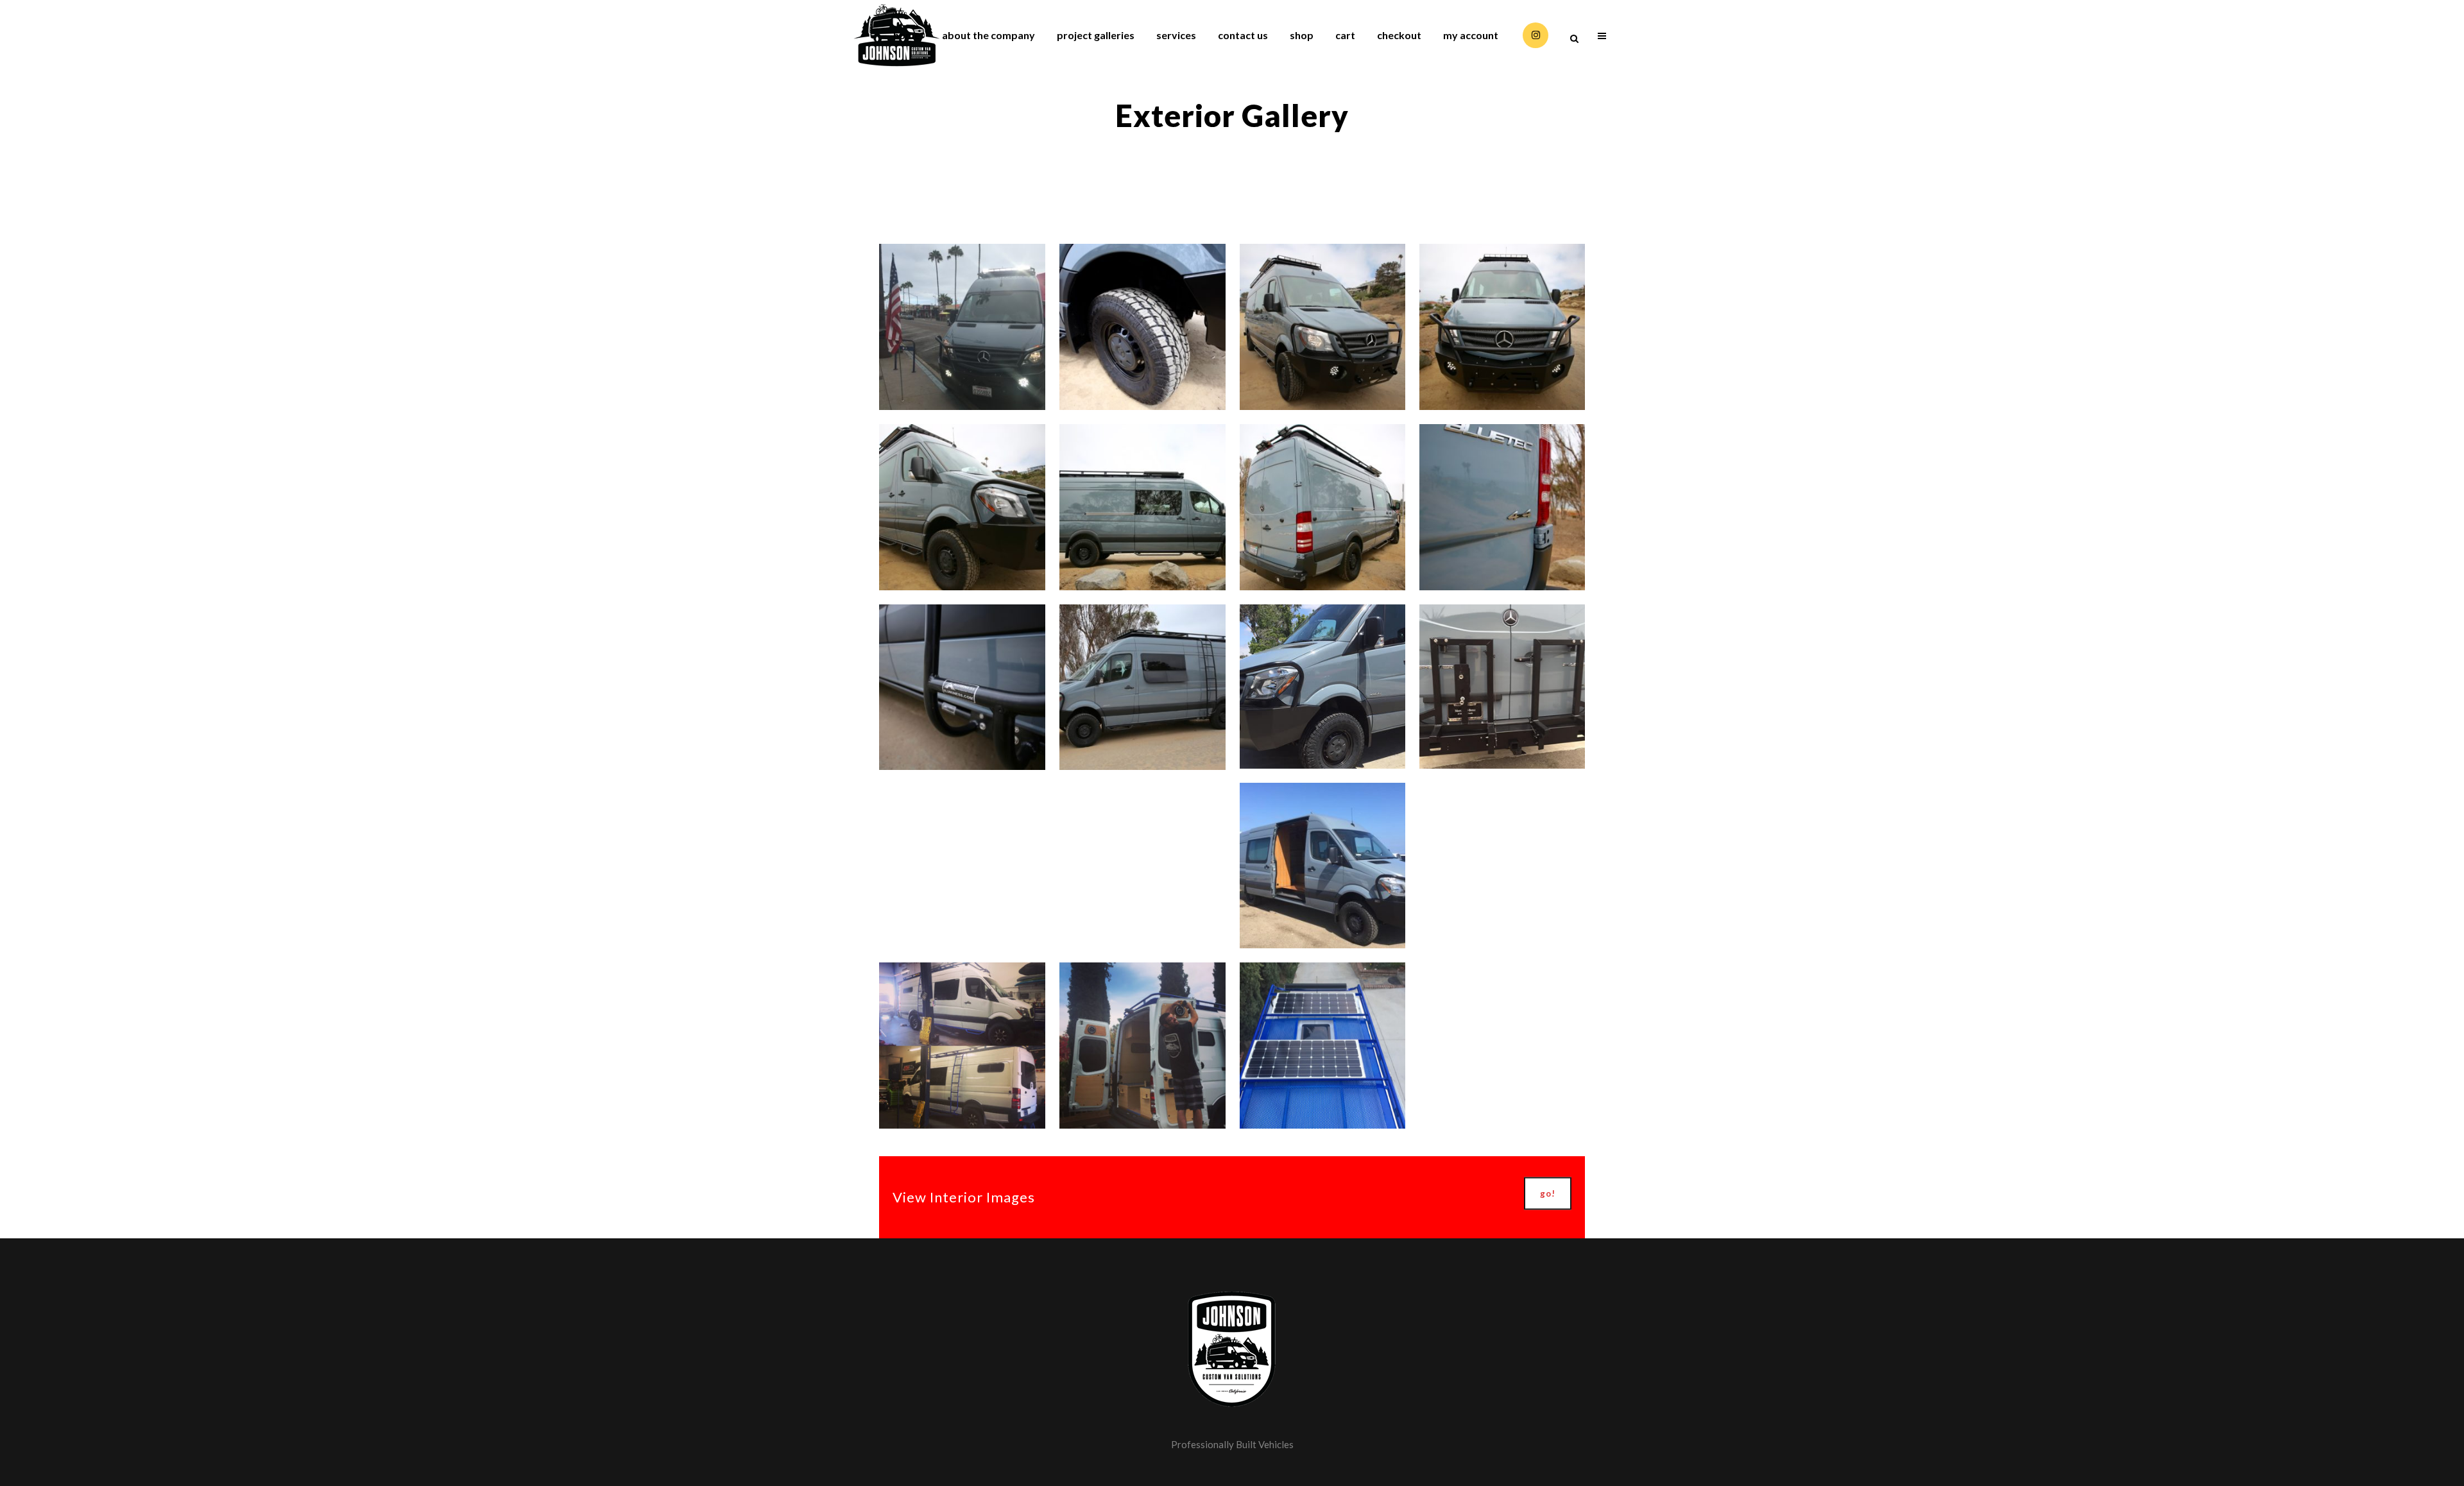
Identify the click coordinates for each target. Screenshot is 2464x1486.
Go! (1548, 1193)
